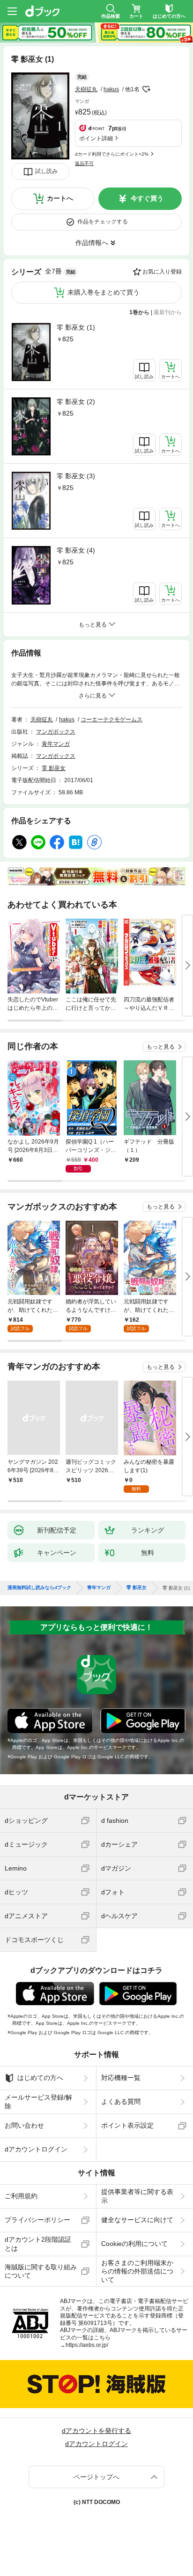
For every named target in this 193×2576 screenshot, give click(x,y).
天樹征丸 (86, 89)
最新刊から (168, 312)
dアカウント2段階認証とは (38, 2244)
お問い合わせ (24, 2125)
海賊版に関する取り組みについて (41, 2271)
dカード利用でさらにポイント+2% (112, 154)
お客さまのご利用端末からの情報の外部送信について (137, 2271)
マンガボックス (56, 732)
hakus (111, 89)
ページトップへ (96, 2477)
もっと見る (161, 1047)
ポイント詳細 (96, 138)
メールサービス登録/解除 (38, 2101)
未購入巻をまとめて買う (104, 292)
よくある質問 (121, 2101)
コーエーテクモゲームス (111, 720)
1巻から (139, 312)
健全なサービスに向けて (137, 2220)
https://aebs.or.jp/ (87, 2345)
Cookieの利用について (134, 2244)
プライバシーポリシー (37, 2220)
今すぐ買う (147, 198)
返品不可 (84, 163)
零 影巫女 (54, 768)
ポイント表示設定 (127, 2125)
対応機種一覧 (121, 2078)
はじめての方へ (40, 2078)
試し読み (46, 171)
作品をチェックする (103, 222)
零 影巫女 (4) (76, 550)
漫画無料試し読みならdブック (39, 1588)
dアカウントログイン (36, 2149)
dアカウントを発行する (96, 2431)
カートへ (60, 198)
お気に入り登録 (162, 272)
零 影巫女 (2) (76, 402)
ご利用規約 (21, 2196)
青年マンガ (56, 744)
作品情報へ (92, 243)
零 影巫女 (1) (76, 327)
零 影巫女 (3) (76, 476)
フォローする (146, 89)
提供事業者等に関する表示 (137, 2196)
